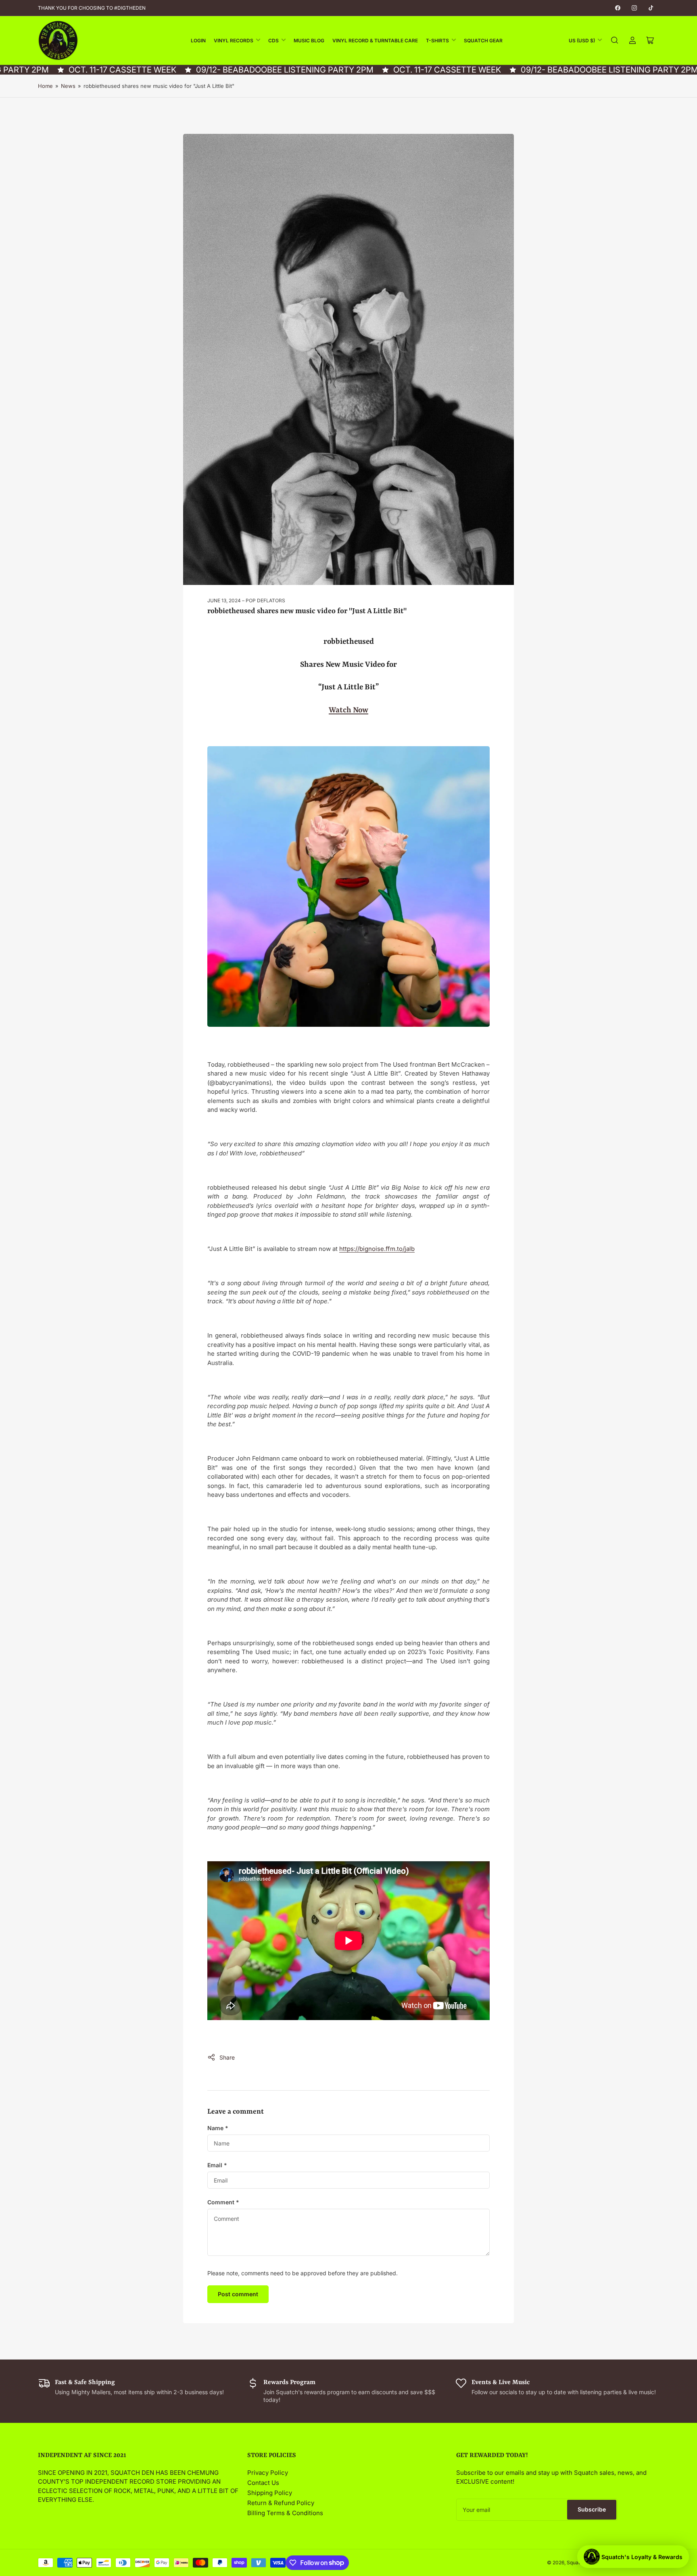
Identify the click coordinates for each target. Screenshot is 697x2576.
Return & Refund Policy (281, 2503)
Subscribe (592, 2509)
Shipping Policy (270, 2493)
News (68, 86)
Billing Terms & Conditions (285, 2513)
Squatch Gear (483, 41)
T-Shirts (437, 41)
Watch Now (348, 710)
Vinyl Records (234, 41)
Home (45, 86)
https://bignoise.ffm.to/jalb (377, 1249)
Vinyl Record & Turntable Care (375, 41)
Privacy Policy (268, 2473)
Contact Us (263, 2483)
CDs (273, 41)
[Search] (615, 40)
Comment (223, 2202)
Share (227, 2057)
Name (218, 2128)
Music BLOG (309, 41)
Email (217, 2165)
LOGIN (198, 41)
